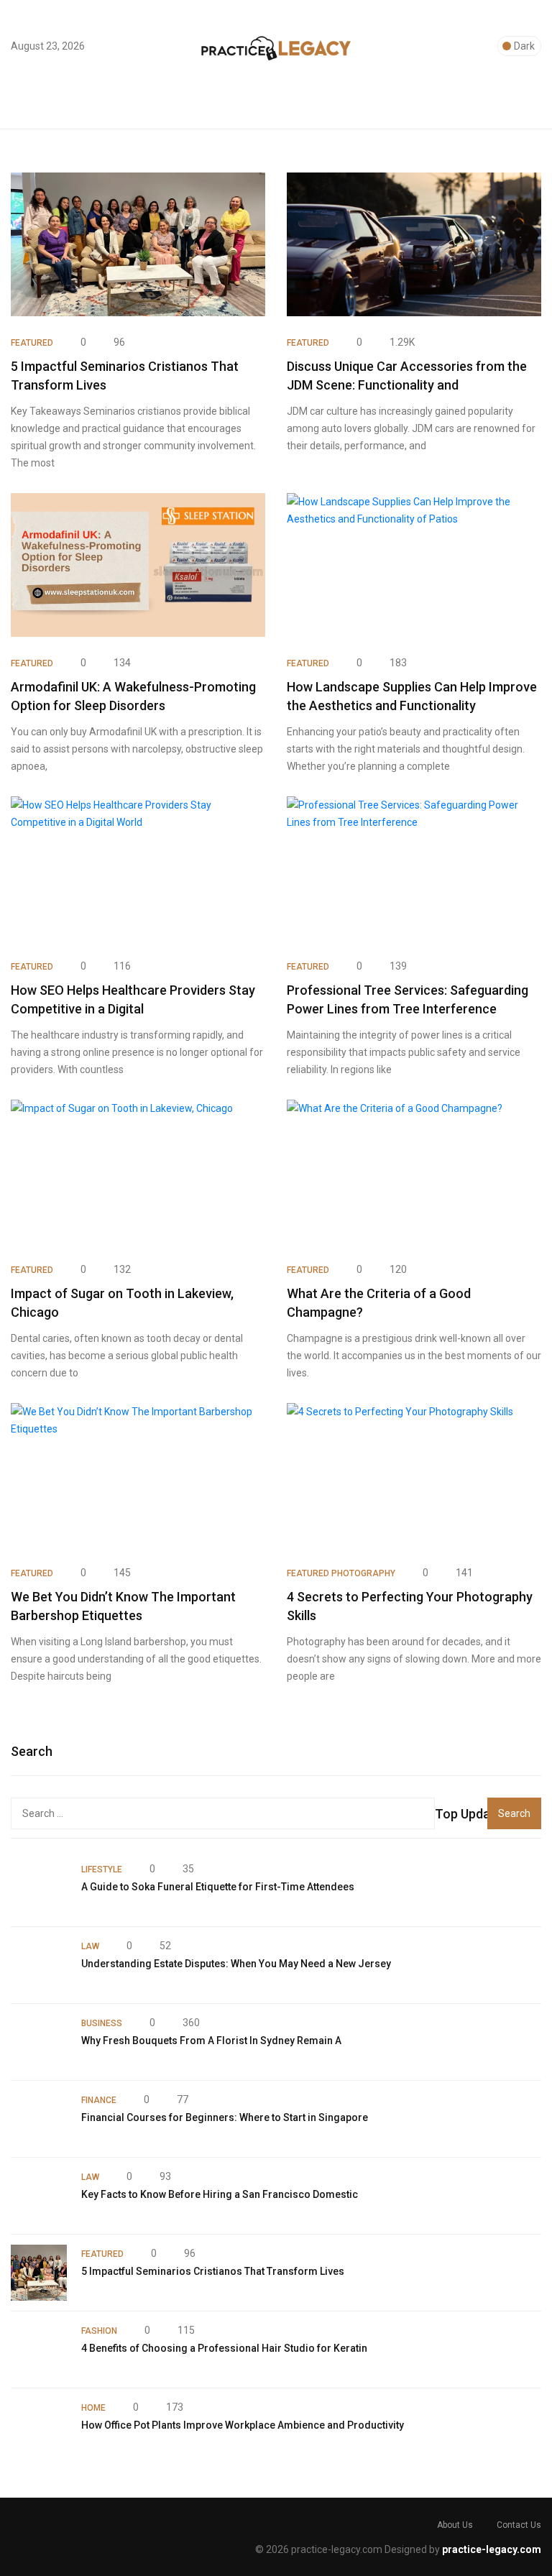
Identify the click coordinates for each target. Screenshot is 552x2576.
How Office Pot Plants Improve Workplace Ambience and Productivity (243, 2425)
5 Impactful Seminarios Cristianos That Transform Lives (213, 2271)
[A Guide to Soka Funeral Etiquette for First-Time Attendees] (39, 1888)
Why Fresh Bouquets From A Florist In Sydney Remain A (211, 2041)
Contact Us (519, 2525)
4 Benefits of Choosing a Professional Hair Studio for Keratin (224, 2348)
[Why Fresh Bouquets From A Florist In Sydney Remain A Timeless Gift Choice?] (39, 2042)
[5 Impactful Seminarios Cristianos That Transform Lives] (39, 2273)
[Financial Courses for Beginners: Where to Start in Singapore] (39, 2119)
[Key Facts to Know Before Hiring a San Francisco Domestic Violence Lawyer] (39, 2196)
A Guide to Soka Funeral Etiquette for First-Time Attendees (218, 1887)
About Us (455, 2525)
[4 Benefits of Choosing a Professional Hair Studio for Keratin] (39, 2350)
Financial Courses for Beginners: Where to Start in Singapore (225, 2117)
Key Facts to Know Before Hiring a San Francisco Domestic (220, 2194)
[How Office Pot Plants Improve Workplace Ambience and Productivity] (39, 2426)
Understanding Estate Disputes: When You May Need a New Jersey (236, 1964)
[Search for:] (223, 1813)
